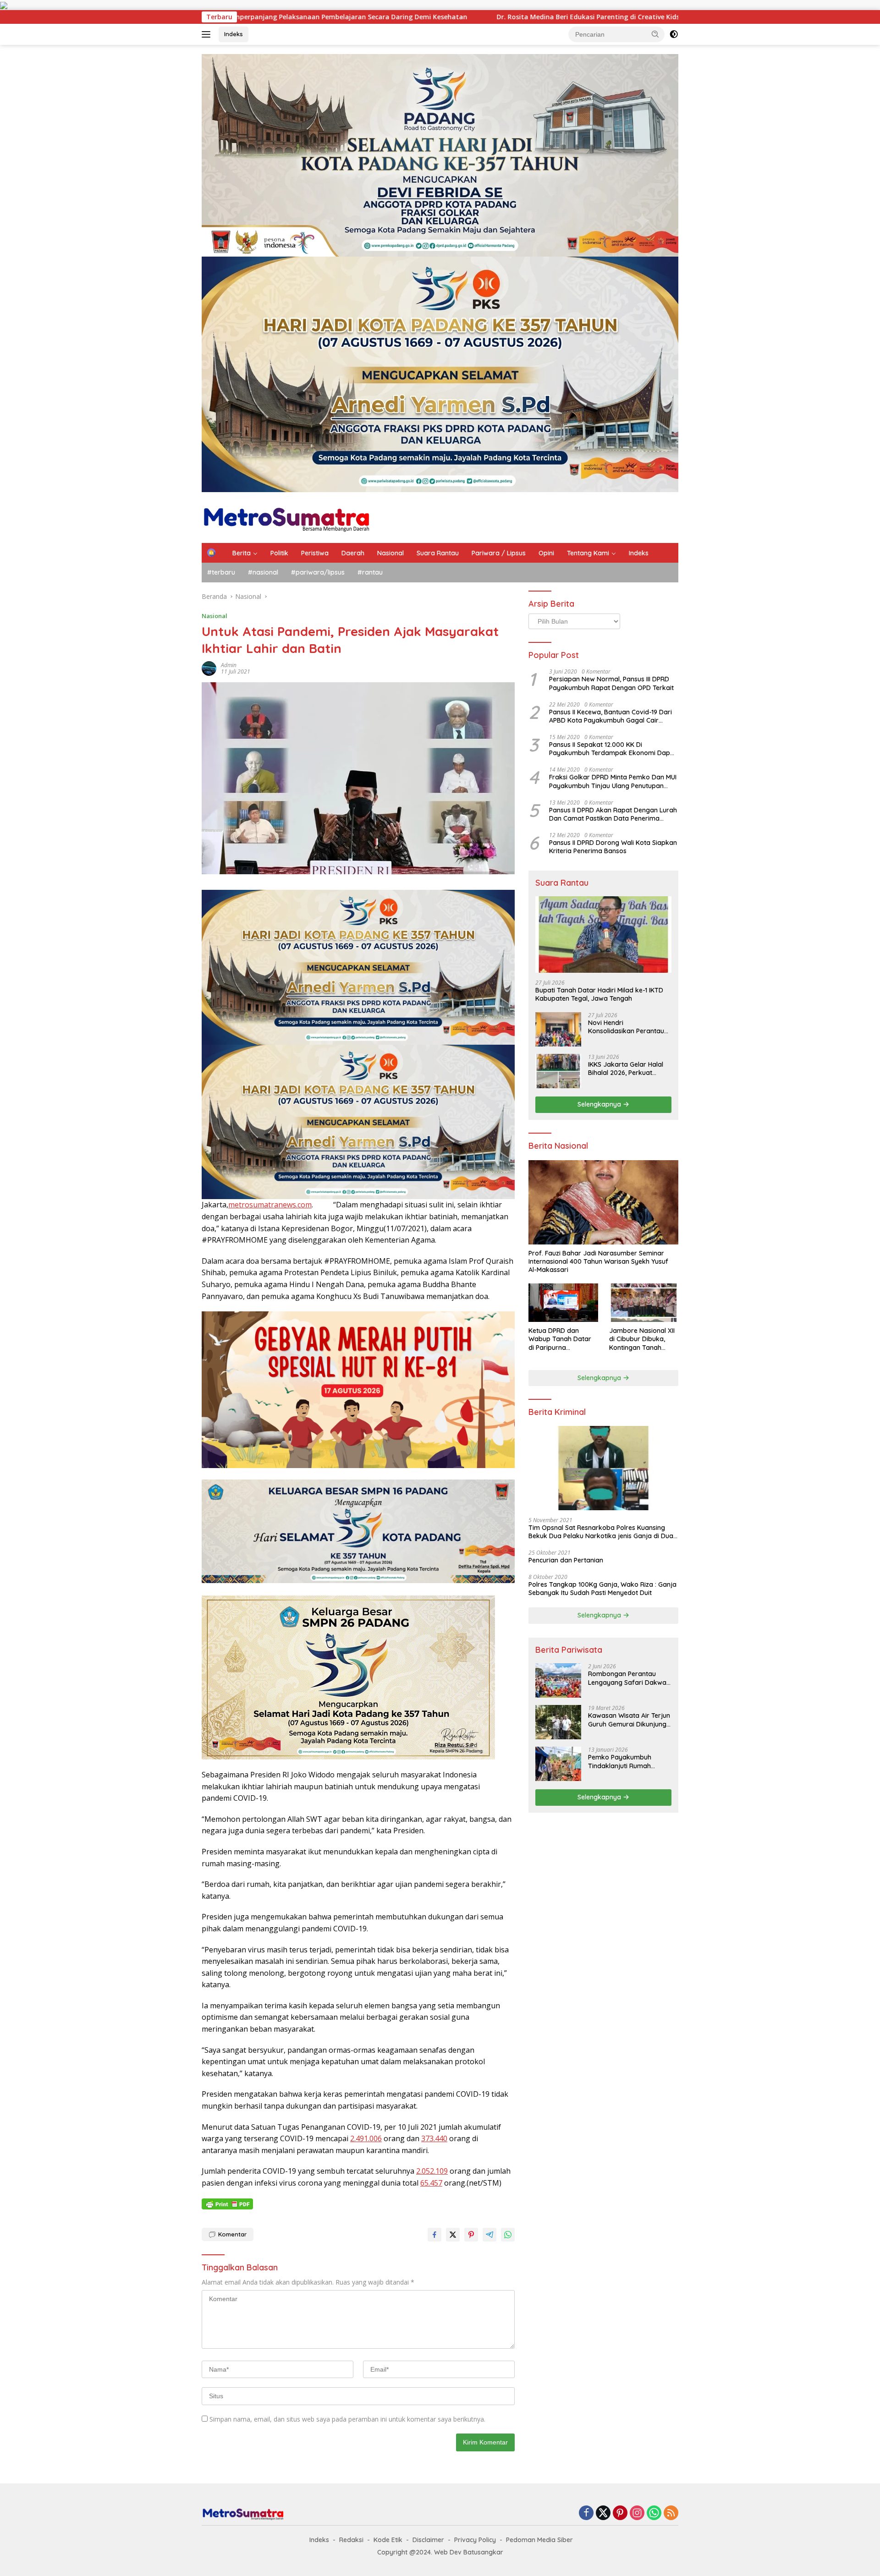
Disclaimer (428, 2540)
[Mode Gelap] (674, 34)
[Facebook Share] (434, 2235)
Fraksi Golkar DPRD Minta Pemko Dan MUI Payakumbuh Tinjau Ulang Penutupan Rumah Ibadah (613, 781)
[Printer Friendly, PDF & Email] (227, 2204)
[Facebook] (586, 2513)
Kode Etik (388, 2540)
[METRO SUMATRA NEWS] (286, 517)
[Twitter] (603, 2513)
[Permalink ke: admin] (209, 668)
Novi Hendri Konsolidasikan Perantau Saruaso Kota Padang (626, 1027)
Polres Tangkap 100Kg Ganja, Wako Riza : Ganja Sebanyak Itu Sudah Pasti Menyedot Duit (602, 1589)
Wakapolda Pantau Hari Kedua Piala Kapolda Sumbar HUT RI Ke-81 (505, 17)
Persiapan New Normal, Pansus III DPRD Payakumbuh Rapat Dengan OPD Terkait (611, 683)
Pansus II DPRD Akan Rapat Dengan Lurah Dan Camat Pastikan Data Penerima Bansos (613, 814)
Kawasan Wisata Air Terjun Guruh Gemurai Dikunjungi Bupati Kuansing (629, 1720)
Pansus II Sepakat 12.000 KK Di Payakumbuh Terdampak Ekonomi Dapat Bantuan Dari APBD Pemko (613, 749)
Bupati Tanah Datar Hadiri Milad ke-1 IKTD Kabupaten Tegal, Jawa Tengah (599, 994)
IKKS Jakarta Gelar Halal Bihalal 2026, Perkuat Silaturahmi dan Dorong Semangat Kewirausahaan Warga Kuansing (629, 1069)
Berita (242, 553)
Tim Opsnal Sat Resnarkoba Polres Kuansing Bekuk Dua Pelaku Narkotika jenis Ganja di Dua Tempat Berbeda (601, 1532)
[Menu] (208, 34)
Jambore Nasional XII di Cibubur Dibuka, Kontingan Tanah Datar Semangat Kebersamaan (642, 1339)
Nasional (390, 553)
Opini (546, 553)
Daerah (353, 553)
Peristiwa (315, 553)
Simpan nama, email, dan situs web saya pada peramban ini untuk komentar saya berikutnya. (347, 2419)
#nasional (263, 572)
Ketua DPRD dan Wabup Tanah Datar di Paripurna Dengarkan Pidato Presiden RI (560, 1339)
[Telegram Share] (489, 2235)
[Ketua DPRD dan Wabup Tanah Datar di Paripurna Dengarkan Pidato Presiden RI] (563, 1303)
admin (229, 665)
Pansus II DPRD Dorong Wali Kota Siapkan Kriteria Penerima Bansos (613, 847)
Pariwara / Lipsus (499, 553)
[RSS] (671, 2513)
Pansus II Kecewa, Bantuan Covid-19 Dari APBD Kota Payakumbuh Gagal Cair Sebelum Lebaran (610, 716)
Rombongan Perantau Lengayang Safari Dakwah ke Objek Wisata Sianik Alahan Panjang (629, 1678)
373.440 (434, 2138)
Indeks (234, 34)
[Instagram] (637, 2513)
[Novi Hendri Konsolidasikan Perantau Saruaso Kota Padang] (558, 1029)
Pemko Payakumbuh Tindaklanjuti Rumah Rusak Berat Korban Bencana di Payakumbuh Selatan (626, 1761)
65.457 (431, 2183)
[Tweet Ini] (453, 2235)
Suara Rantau (438, 553)
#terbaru (221, 572)
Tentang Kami (588, 553)
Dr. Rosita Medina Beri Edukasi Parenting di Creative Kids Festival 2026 (255, 17)
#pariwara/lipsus (318, 572)
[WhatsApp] (654, 2513)
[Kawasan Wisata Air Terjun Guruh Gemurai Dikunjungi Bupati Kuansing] (558, 1722)
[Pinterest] (620, 2513)
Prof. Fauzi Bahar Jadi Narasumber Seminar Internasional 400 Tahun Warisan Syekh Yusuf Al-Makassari (598, 1261)
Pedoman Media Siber (539, 2540)
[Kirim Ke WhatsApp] (508, 2235)
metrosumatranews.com (270, 1205)
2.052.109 (432, 2171)
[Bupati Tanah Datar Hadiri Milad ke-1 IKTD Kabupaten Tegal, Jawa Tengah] (603, 934)
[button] (655, 34)
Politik (279, 553)
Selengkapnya (600, 1104)
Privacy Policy (475, 2540)
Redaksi (351, 2540)
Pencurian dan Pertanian (566, 1560)
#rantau (370, 572)
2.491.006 (366, 2138)
